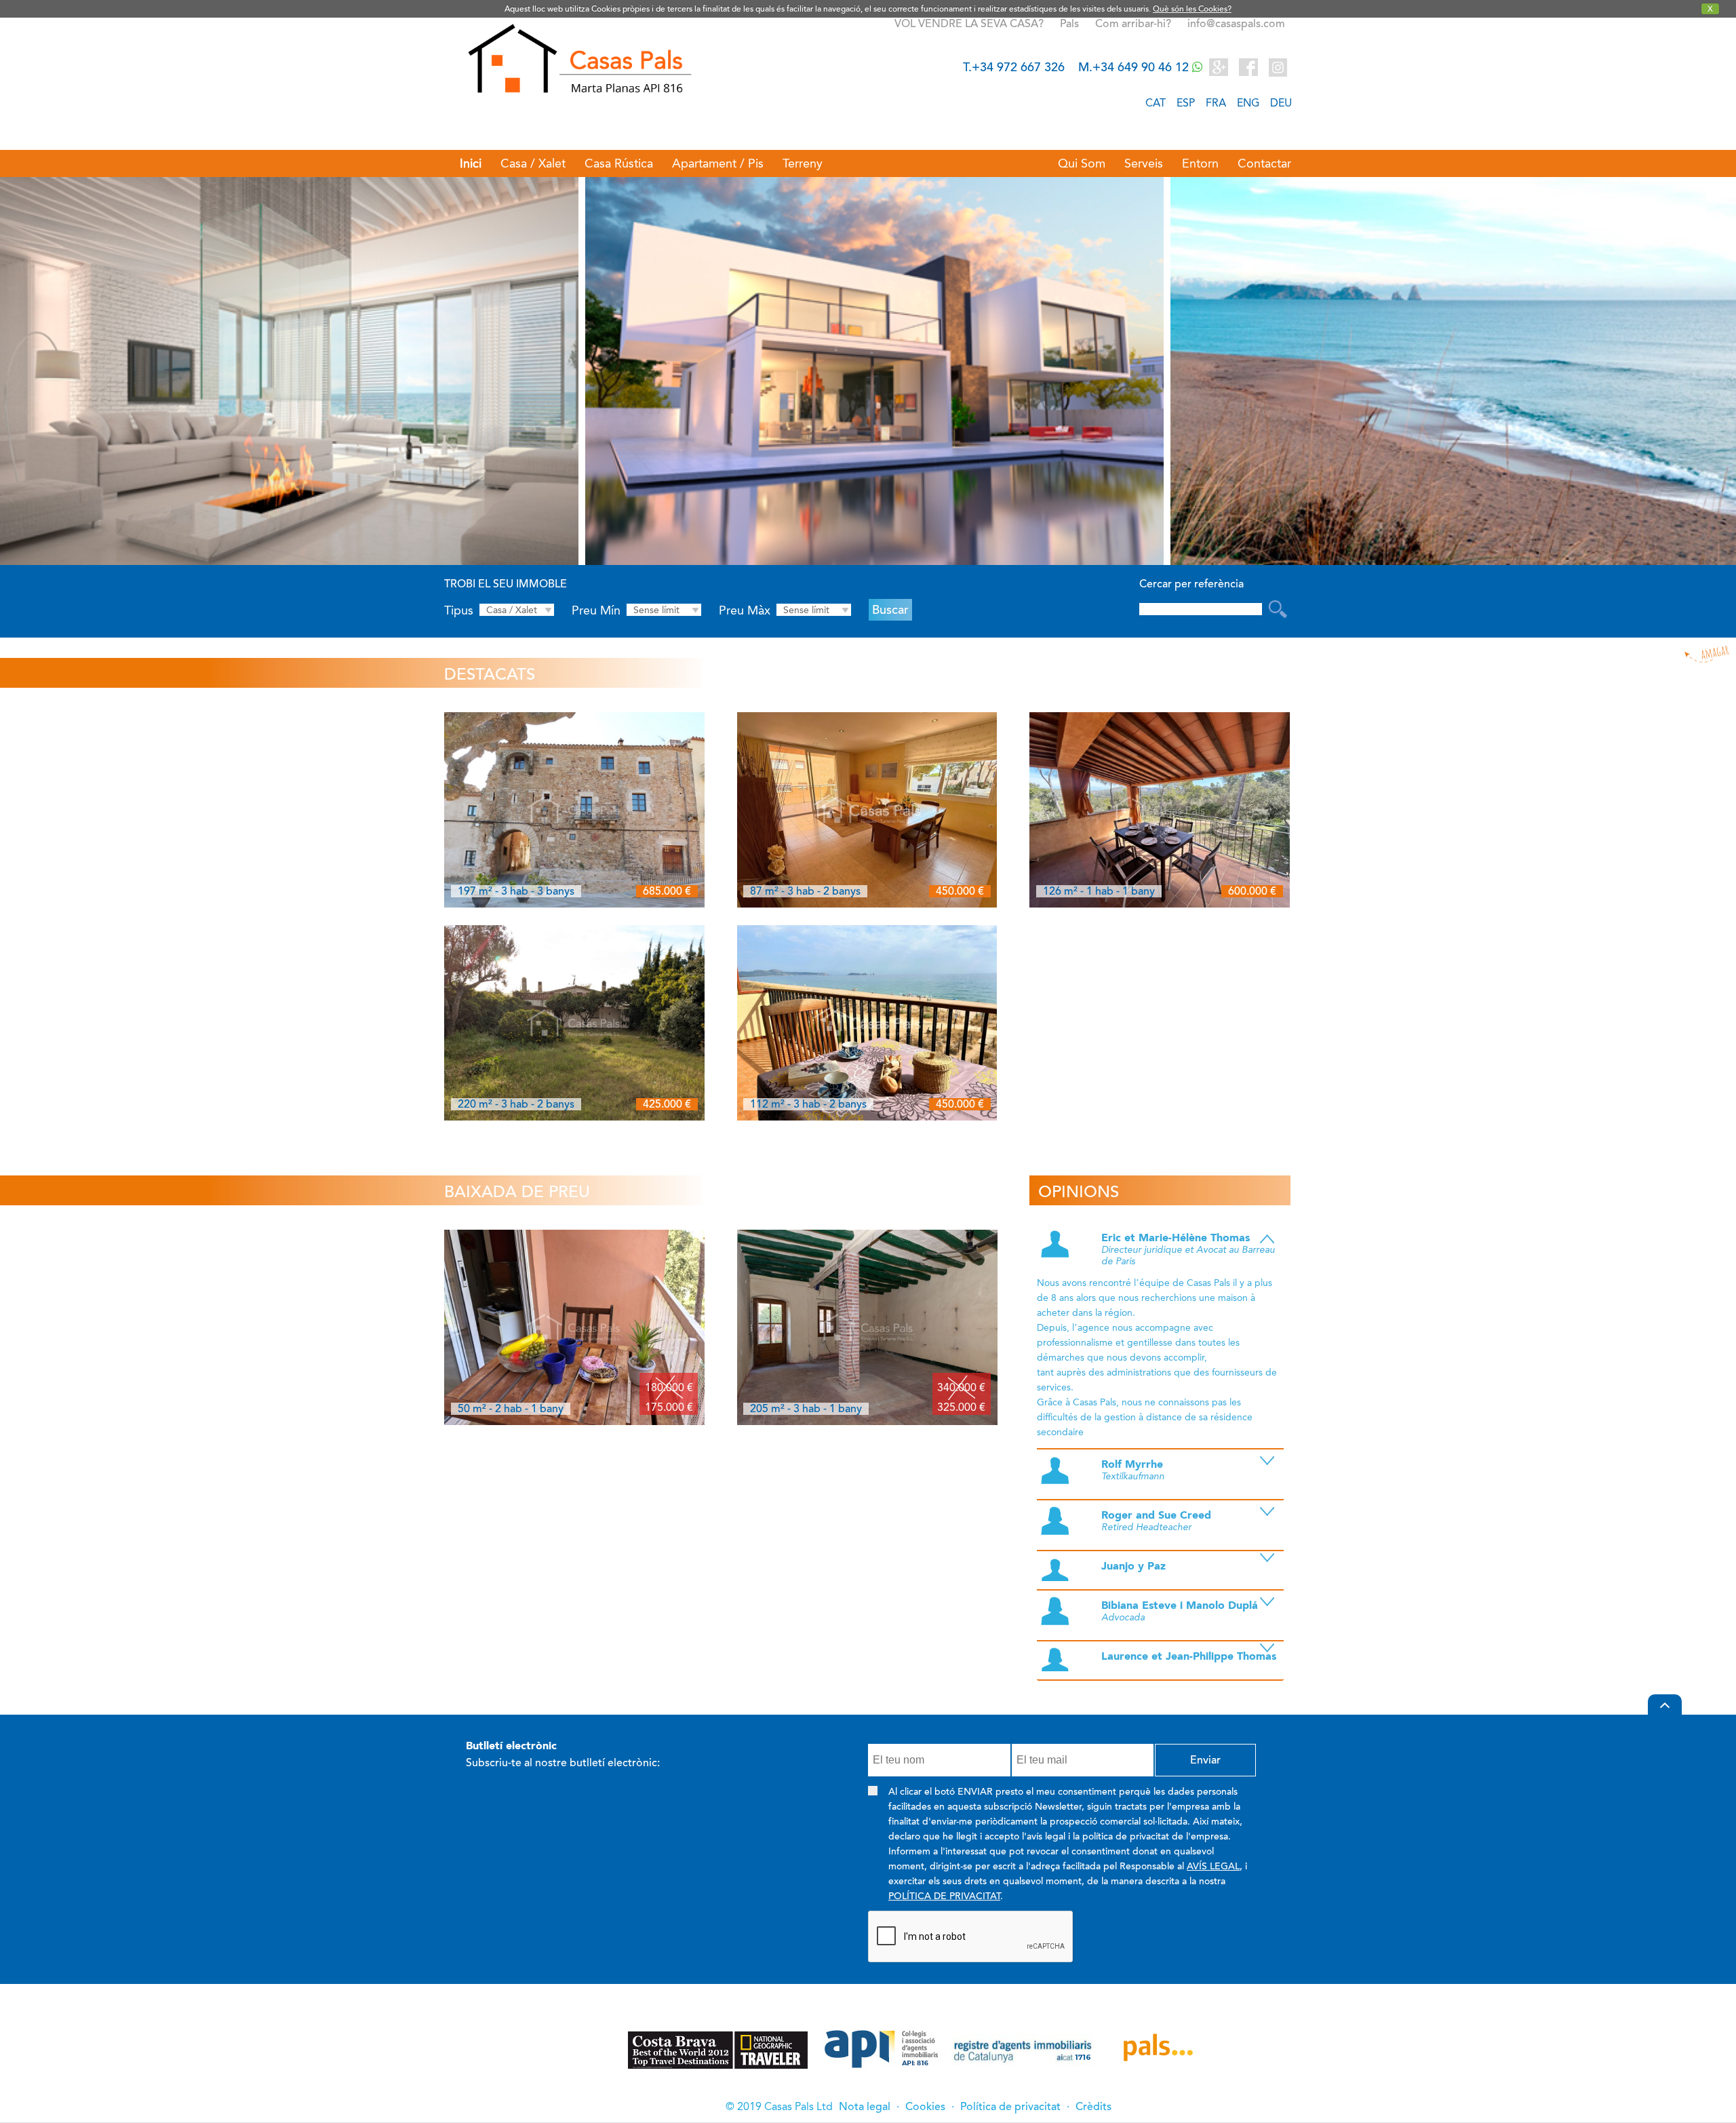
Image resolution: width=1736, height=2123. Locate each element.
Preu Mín (596, 610)
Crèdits (1093, 2107)
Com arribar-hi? (1133, 24)
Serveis (1144, 163)
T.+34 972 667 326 (1014, 67)
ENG (1248, 103)
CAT (1156, 103)
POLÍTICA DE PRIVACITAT (944, 1896)
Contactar (1264, 163)
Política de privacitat (1010, 2107)
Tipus (459, 610)
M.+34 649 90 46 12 (1135, 67)
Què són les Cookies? (1192, 9)
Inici (471, 163)
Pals (1071, 24)
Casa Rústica (619, 163)
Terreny (803, 163)
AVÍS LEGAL (1213, 1866)
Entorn (1200, 163)
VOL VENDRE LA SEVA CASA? (969, 24)
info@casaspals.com (1236, 24)
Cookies (925, 2107)
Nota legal (865, 2107)
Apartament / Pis (718, 163)
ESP (1186, 103)
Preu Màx (745, 610)
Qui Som (1082, 163)
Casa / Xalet (533, 163)
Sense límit (656, 610)
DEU (1281, 103)
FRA (1216, 103)
